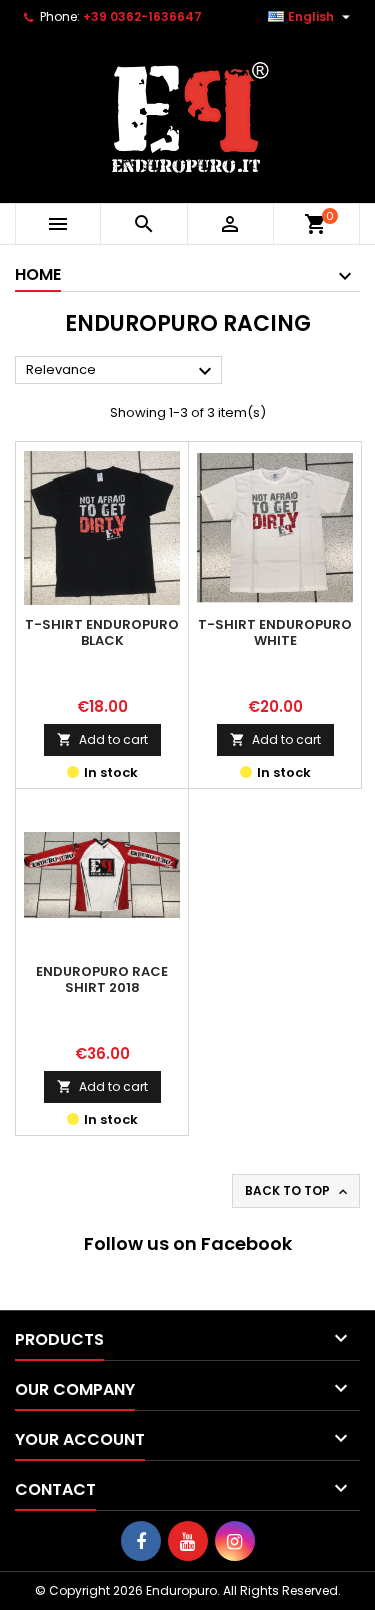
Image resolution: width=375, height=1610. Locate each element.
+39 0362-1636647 (142, 16)
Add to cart (102, 739)
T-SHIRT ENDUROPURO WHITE (275, 632)
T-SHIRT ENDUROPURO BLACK (102, 632)
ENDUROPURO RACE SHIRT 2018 (102, 979)
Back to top (298, 1191)
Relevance (121, 371)
